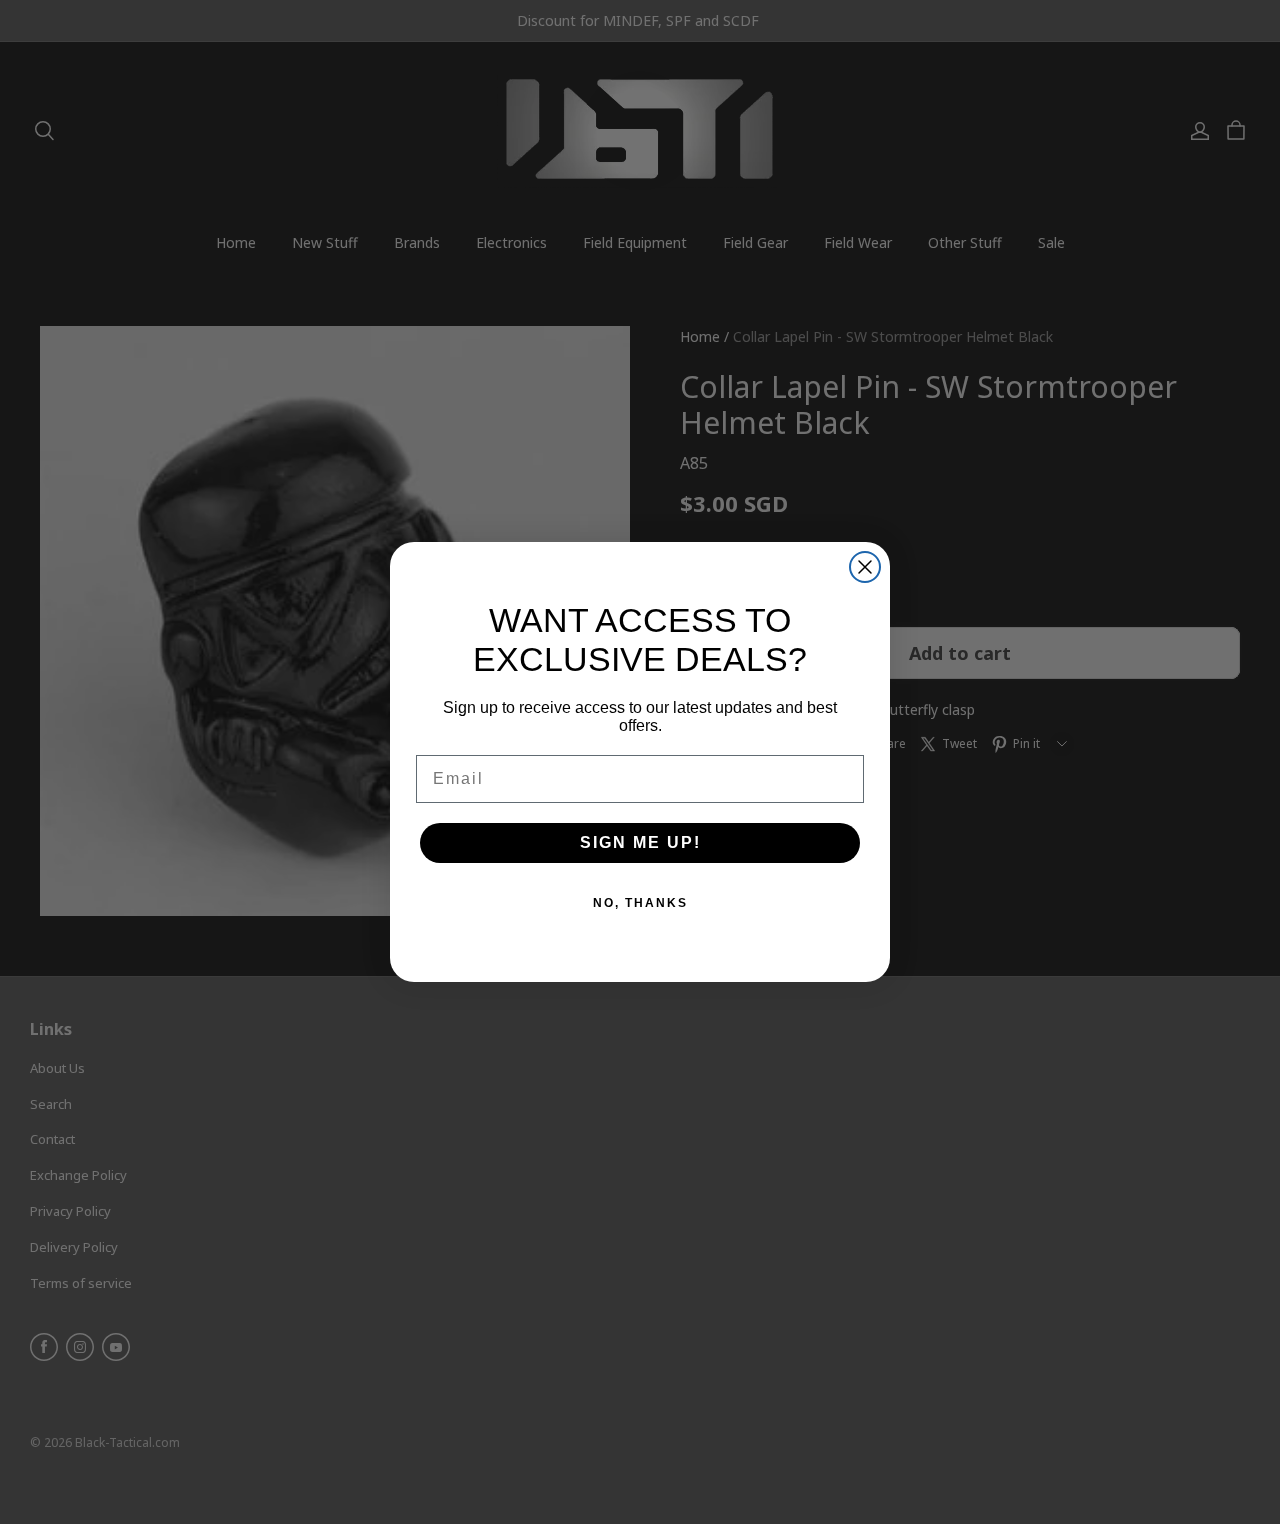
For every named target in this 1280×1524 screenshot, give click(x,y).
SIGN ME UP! (640, 842)
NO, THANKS (640, 903)
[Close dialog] (865, 567)
